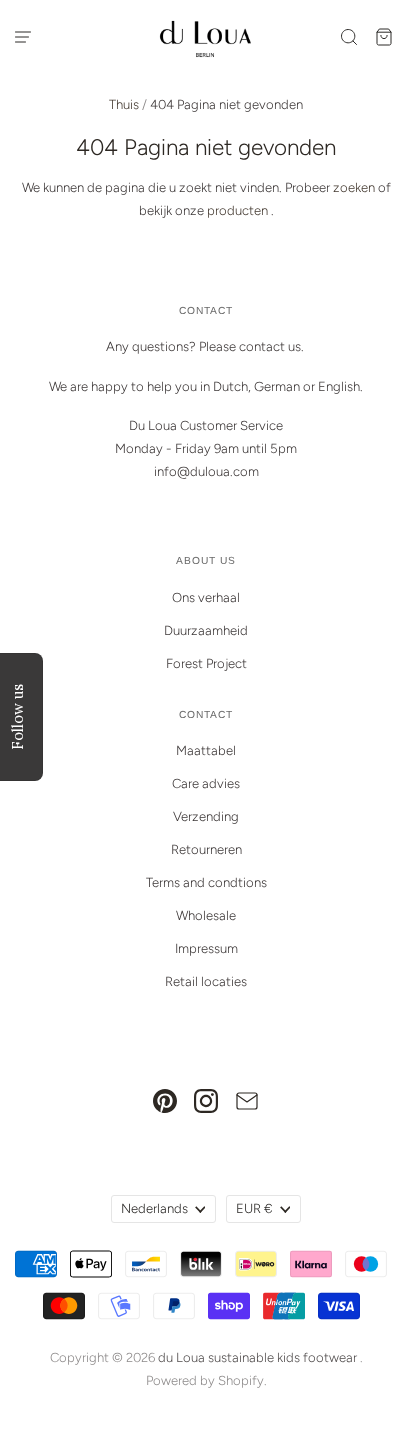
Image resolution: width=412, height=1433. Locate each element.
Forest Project (206, 663)
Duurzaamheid (206, 630)
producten (237, 210)
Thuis (124, 104)
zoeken (354, 187)
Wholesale (206, 915)
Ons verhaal (206, 597)
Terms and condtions (206, 882)
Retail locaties (206, 981)
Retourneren (206, 849)
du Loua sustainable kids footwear (257, 1357)
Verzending (206, 816)
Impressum (206, 948)
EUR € (254, 1208)
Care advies (206, 783)
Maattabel (206, 750)
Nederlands (154, 1208)
